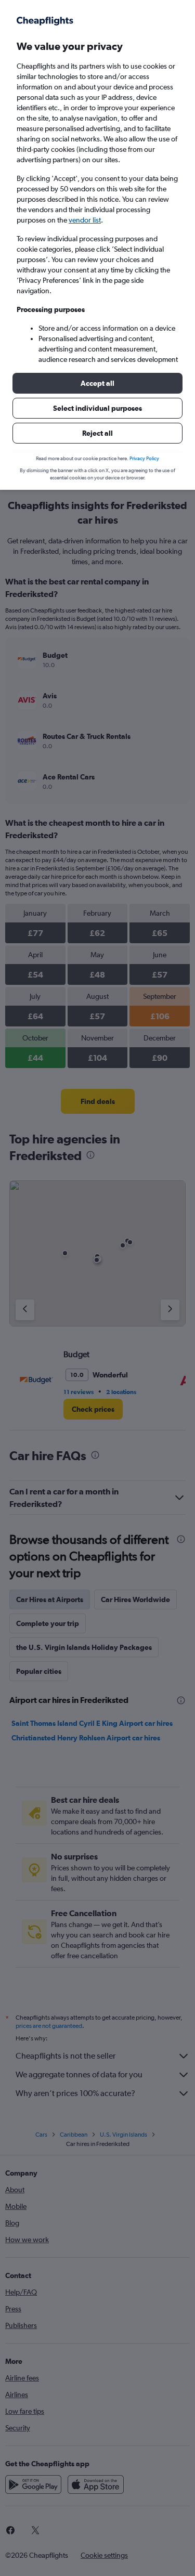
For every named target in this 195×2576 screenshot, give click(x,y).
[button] (97, 383)
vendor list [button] (85, 220)
